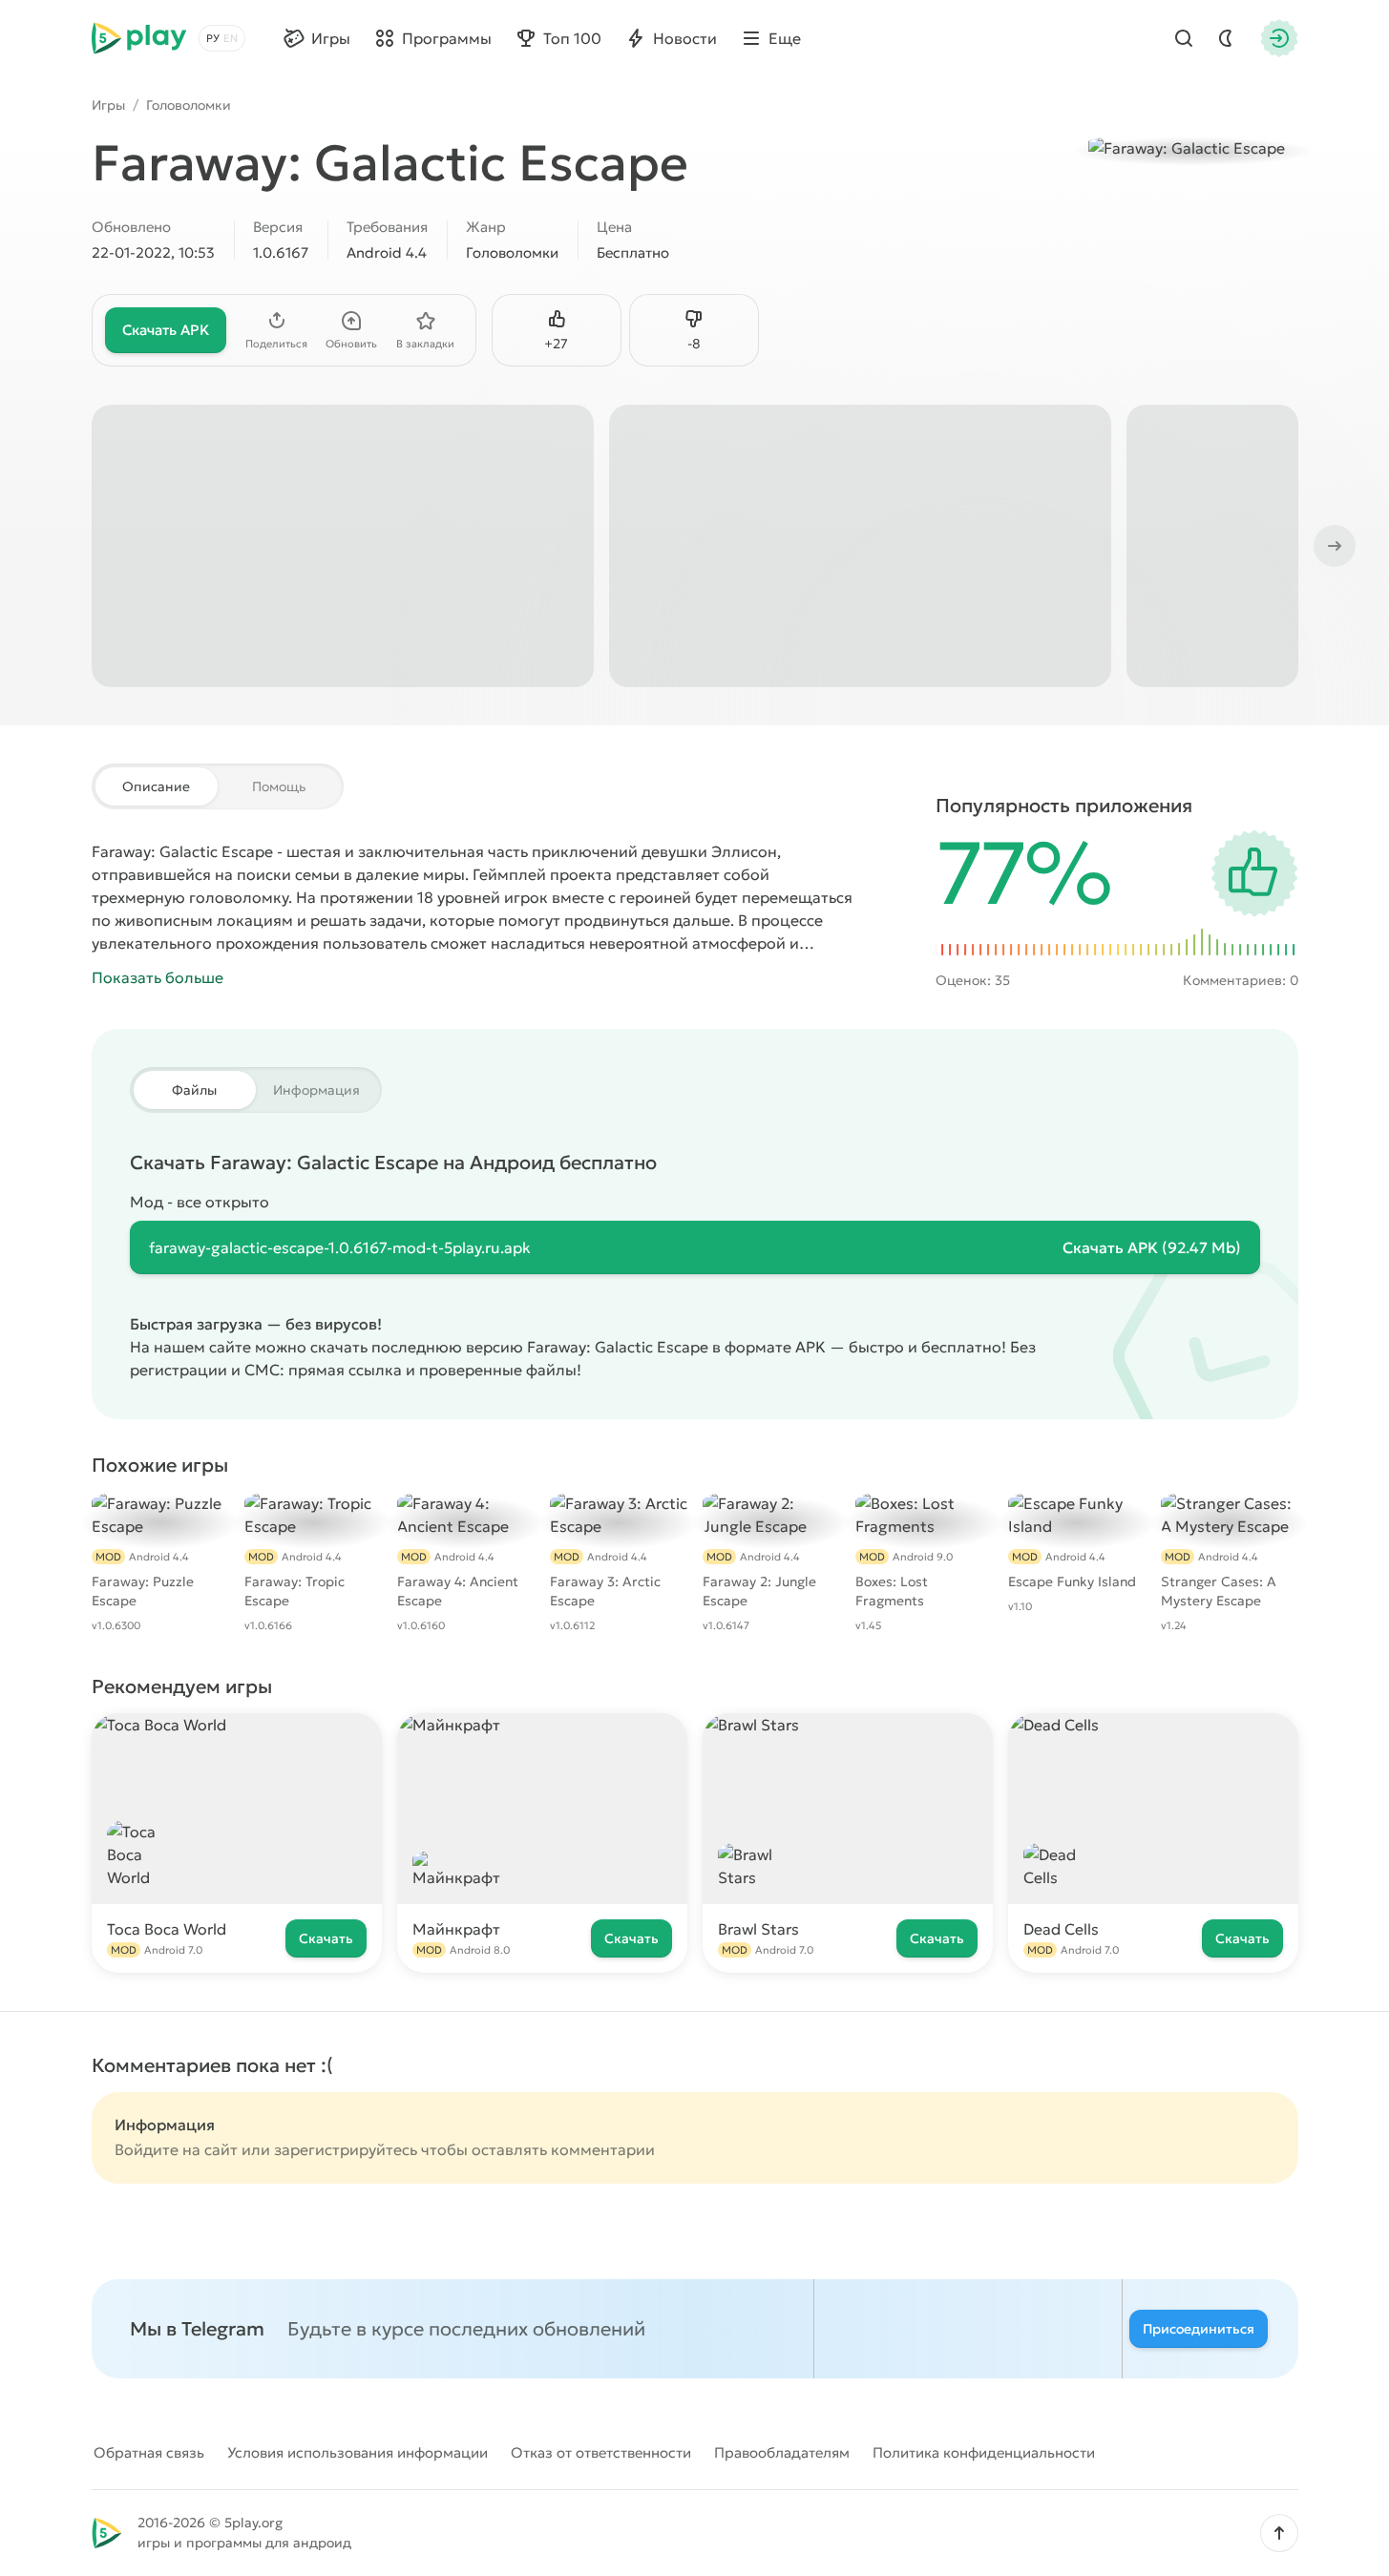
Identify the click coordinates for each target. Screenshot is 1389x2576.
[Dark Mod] (1226, 38)
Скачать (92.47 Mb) (1152, 1247)
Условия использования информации (358, 2452)
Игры (108, 105)
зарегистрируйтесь (346, 2149)
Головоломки (189, 105)
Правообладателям (782, 2452)
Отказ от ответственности (601, 2452)
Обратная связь (149, 2452)
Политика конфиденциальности (984, 2452)
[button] (1279, 2533)
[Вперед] (1333, 546)
